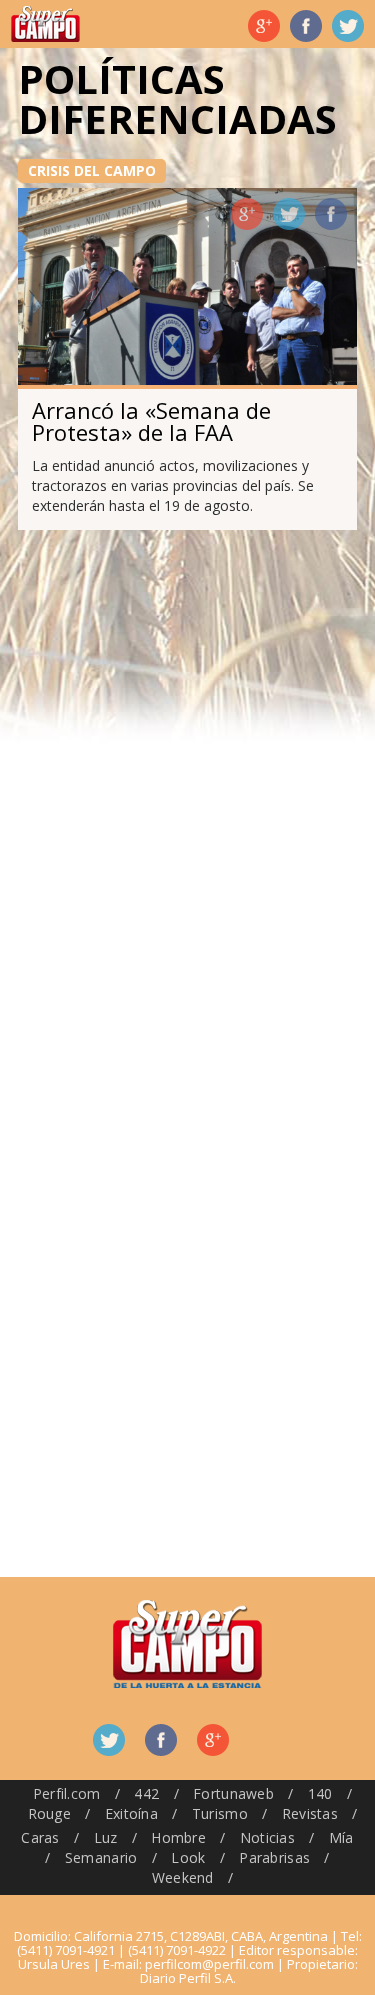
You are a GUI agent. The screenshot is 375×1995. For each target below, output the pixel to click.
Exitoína (131, 1813)
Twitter (348, 26)
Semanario (101, 1857)
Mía (341, 1837)
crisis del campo (92, 170)
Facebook (306, 26)
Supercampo (45, 24)
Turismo (220, 1813)
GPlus (247, 214)
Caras (40, 1837)
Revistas (310, 1813)
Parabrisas (274, 1857)
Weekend (183, 1877)
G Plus (264, 26)
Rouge (49, 1813)
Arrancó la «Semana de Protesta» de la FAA (151, 421)
